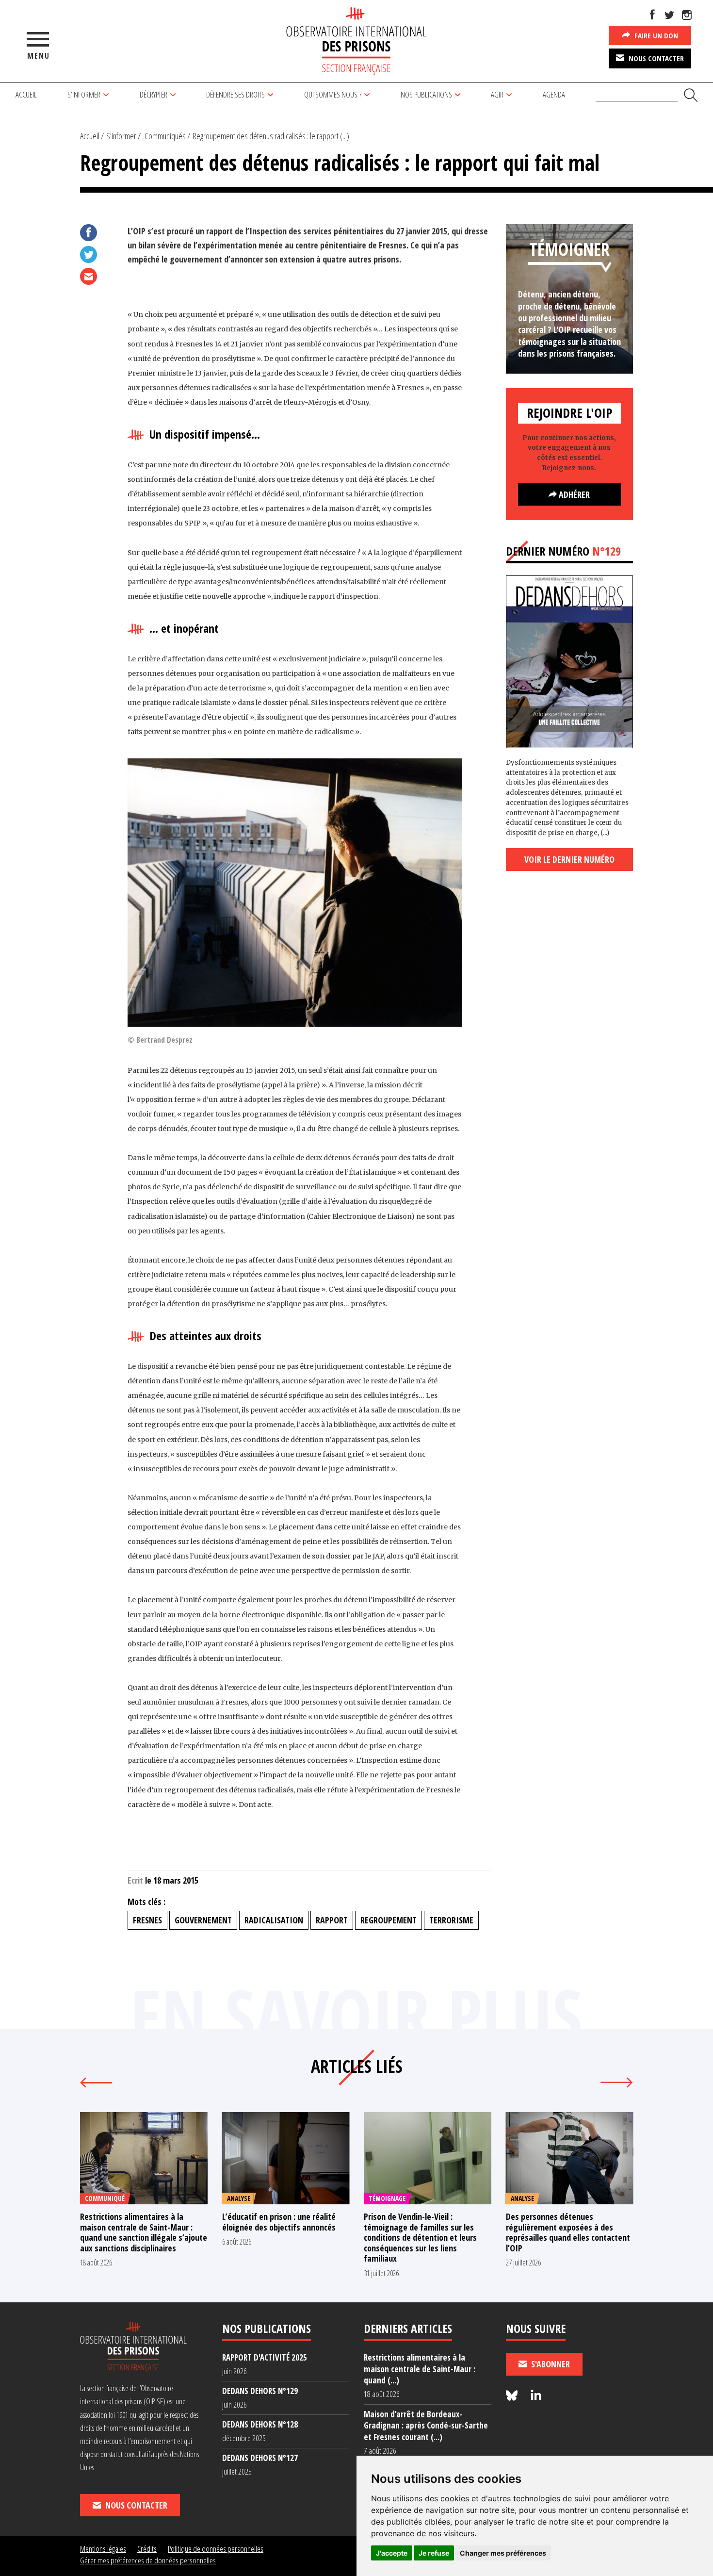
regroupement (389, 1920)
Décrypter (154, 94)
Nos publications (426, 94)
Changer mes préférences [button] (503, 2553)
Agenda (554, 94)
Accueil (26, 94)
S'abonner (550, 2364)
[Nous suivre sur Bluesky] (513, 2396)
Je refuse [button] (434, 2553)
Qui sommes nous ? (333, 94)
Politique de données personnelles (216, 2549)
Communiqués (165, 136)
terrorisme (451, 1920)
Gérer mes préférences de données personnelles (148, 2560)
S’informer (84, 94)
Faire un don (655, 35)
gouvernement (203, 1920)
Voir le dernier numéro (569, 859)
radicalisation (274, 1920)
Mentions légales (103, 2549)
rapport (332, 1920)
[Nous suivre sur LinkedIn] (536, 2396)
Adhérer (573, 494)
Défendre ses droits (235, 94)
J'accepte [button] (392, 2553)
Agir (497, 94)
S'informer (121, 136)
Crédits (147, 2549)
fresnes (147, 1920)
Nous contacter (655, 58)
